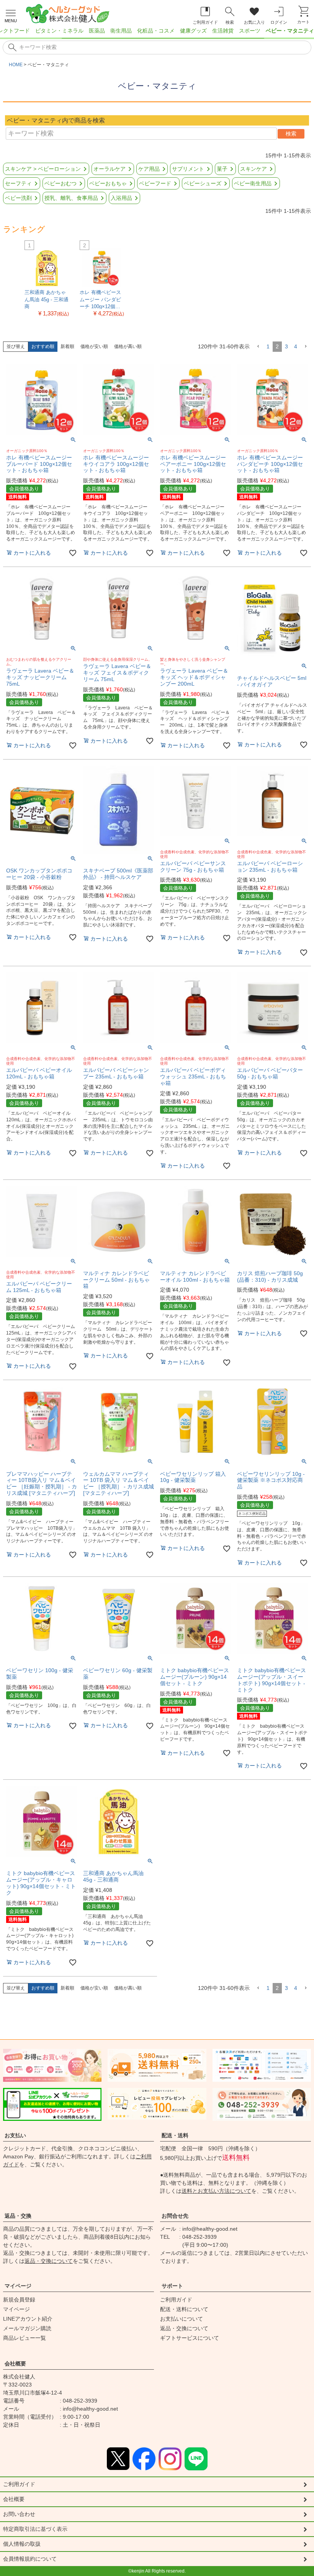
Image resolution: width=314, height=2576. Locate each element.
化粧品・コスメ (156, 31)
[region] (157, 33)
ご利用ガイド (176, 2300)
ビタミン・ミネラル (59, 31)
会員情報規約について (30, 2559)
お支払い (15, 2135)
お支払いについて (182, 2319)
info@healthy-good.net (210, 2229)
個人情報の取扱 (22, 2544)
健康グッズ (193, 31)
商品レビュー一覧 (25, 2338)
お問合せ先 (175, 2216)
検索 (291, 134)
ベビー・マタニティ (290, 31)
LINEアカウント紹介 (28, 2319)
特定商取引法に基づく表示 (35, 2529)
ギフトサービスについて (190, 2338)
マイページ (18, 2286)
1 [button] (268, 346)
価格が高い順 (128, 346)
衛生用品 (121, 31)
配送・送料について (184, 2309)
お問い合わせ (19, 2514)
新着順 (67, 346)
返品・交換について (49, 2261)
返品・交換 (18, 2216)
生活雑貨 (223, 31)
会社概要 (15, 2364)
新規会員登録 (19, 2300)
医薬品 (97, 31)
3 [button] (286, 346)
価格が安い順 (94, 346)
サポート (172, 2286)
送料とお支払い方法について (216, 2191)
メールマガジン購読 (27, 2328)
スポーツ (250, 31)
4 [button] (296, 346)
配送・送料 (175, 2135)
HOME (16, 65)
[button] (258, 347)
